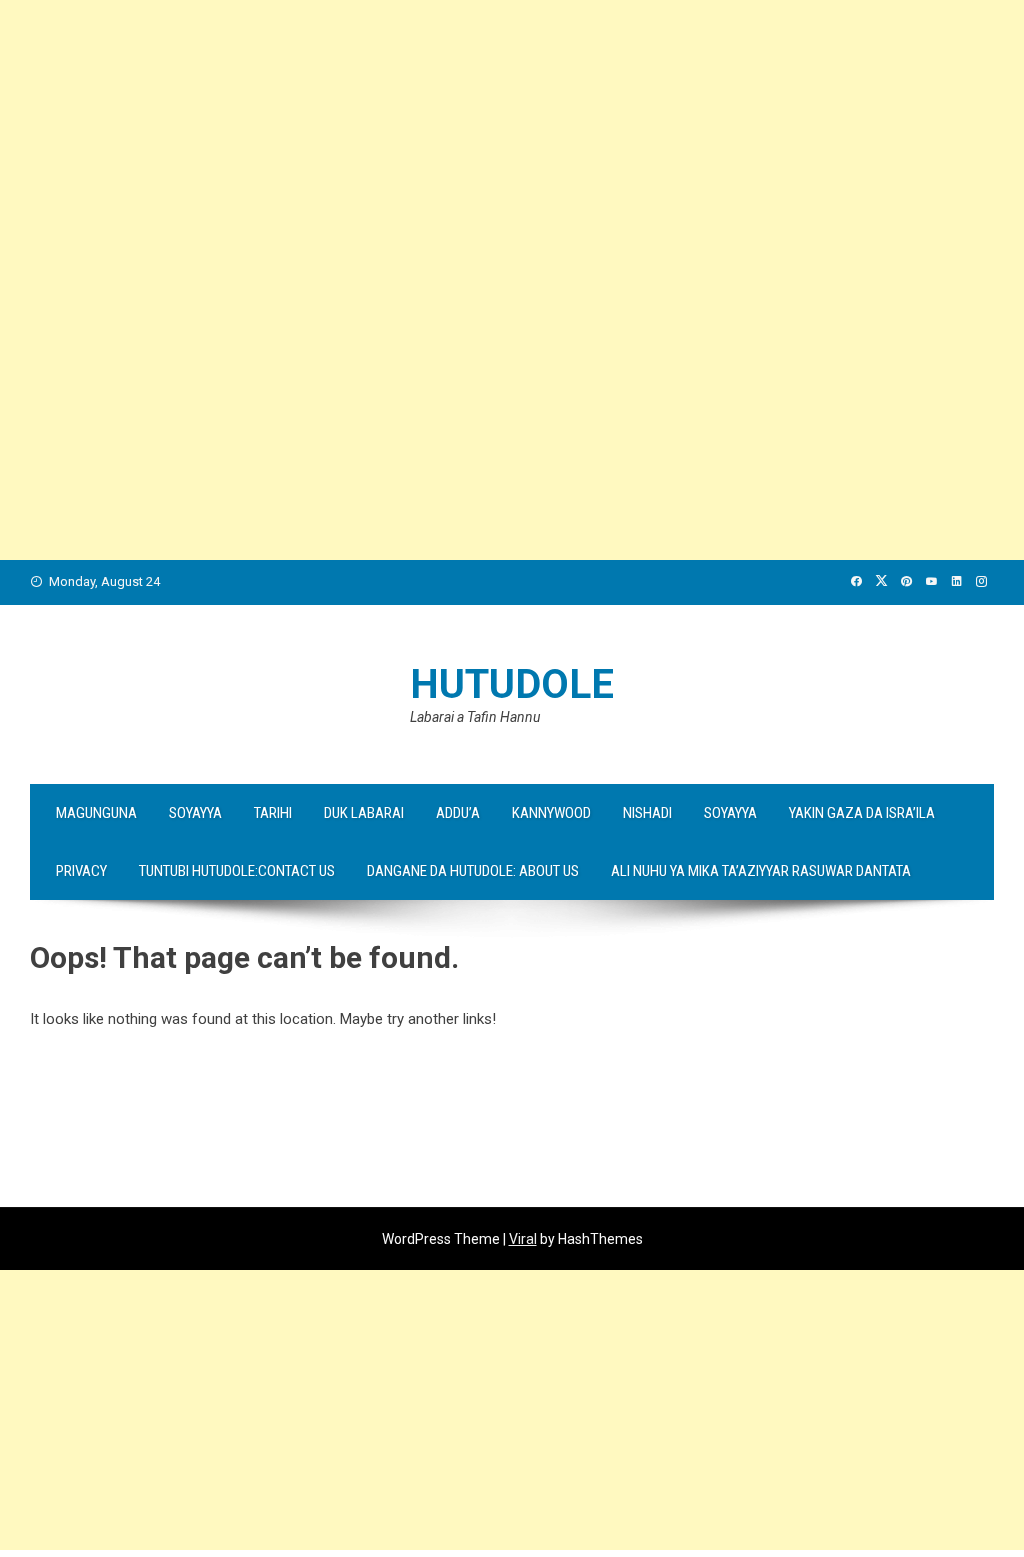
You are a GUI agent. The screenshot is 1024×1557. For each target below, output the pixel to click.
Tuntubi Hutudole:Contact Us (237, 871)
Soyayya (195, 813)
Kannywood (551, 813)
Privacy (81, 871)
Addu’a (458, 813)
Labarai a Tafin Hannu (475, 717)
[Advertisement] (512, 140)
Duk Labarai (364, 813)
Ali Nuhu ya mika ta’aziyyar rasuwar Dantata (761, 871)
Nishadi (647, 813)
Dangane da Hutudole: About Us (473, 871)
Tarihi (273, 813)
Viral (523, 1239)
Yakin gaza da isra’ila (862, 813)
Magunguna (96, 813)
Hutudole (512, 684)
